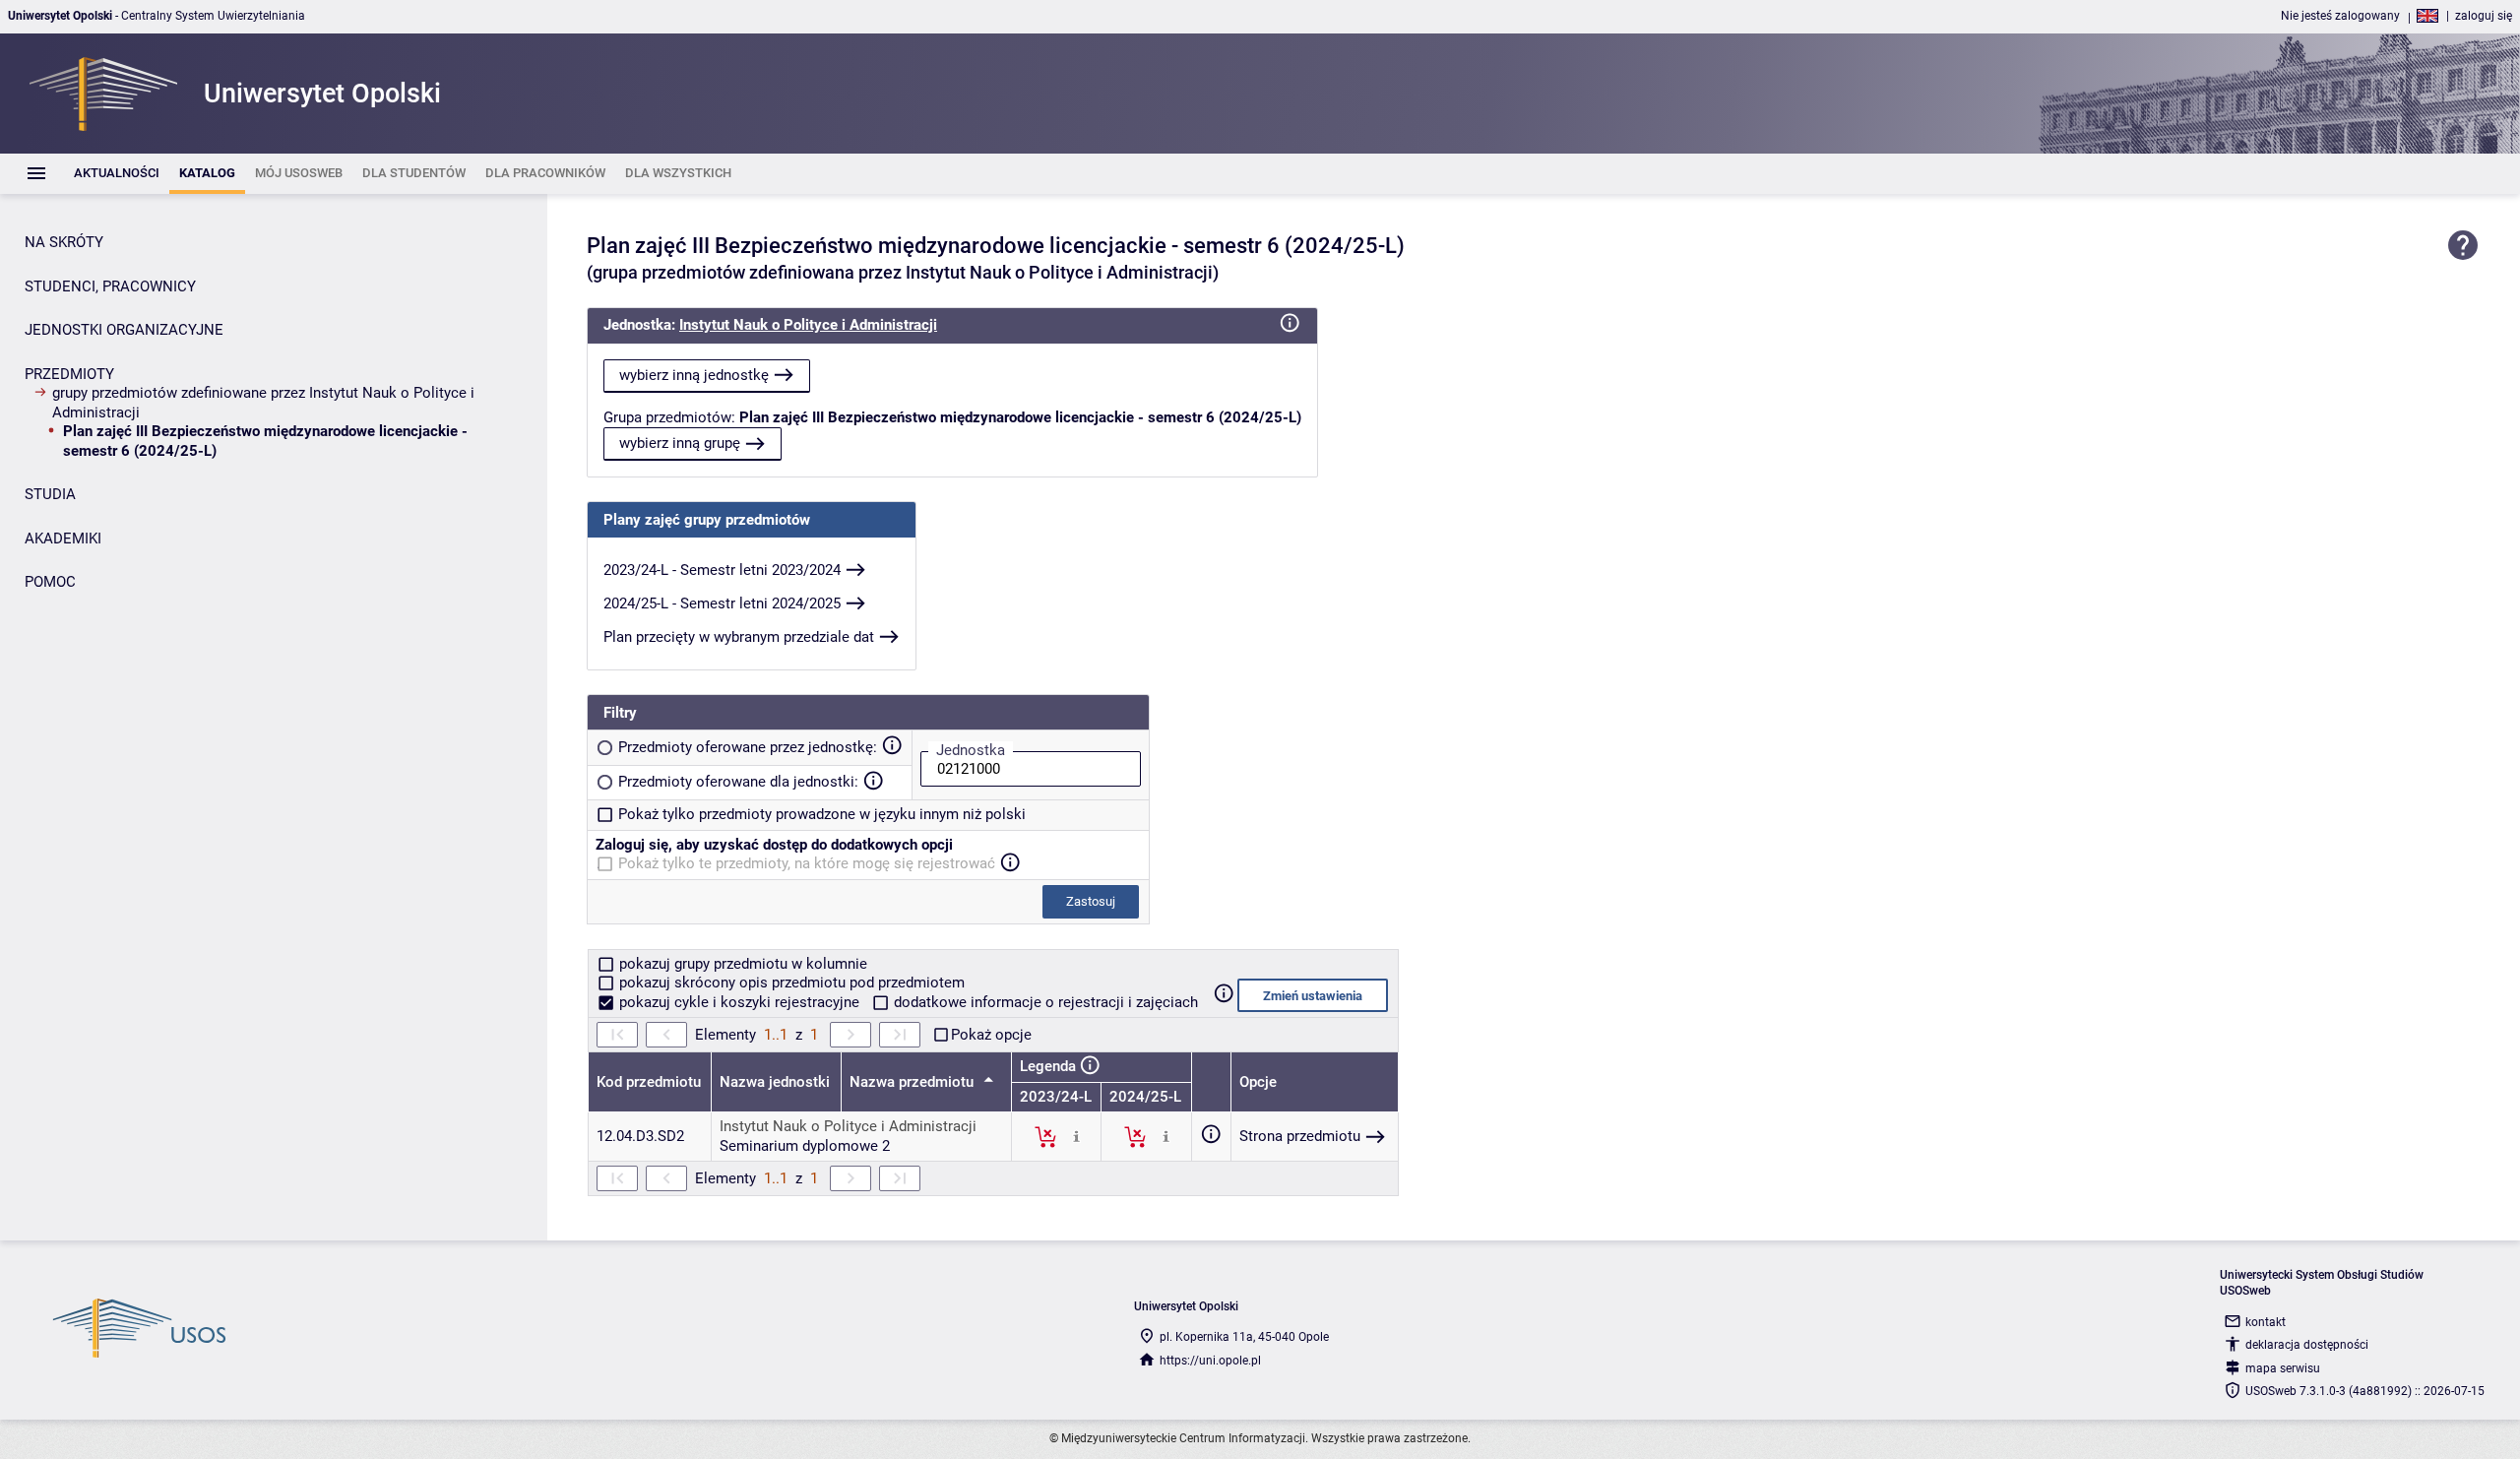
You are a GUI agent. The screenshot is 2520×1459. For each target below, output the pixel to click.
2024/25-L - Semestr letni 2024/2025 (722, 603)
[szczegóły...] (1076, 1136)
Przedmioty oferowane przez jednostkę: (748, 747)
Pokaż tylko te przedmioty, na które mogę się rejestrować (807, 863)
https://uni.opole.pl (1210, 1361)
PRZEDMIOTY (69, 374)
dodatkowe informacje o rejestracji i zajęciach (1044, 1002)
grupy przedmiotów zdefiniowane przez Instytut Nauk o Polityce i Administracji (263, 403)
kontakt (2266, 1322)
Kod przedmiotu (649, 1082)
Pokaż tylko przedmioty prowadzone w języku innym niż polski (822, 814)
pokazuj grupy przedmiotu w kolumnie (741, 964)
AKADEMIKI (63, 539)
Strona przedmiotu (1300, 1136)
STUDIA (50, 494)
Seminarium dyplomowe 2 (805, 1146)
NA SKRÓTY (64, 242)
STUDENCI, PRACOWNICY (110, 286)
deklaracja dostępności (2307, 1345)
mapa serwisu (2283, 1368)
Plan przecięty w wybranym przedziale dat (739, 637)
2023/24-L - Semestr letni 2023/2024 (722, 570)
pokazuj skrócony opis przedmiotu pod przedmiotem (790, 983)
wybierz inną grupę (680, 443)
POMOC (50, 582)
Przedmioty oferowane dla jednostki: (738, 782)
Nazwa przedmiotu (913, 1082)
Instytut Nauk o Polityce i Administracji (808, 325)
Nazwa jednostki (775, 1082)
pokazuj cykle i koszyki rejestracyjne (739, 1002)
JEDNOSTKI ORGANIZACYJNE (124, 330)
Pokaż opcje (991, 1035)
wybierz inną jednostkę (694, 375)
